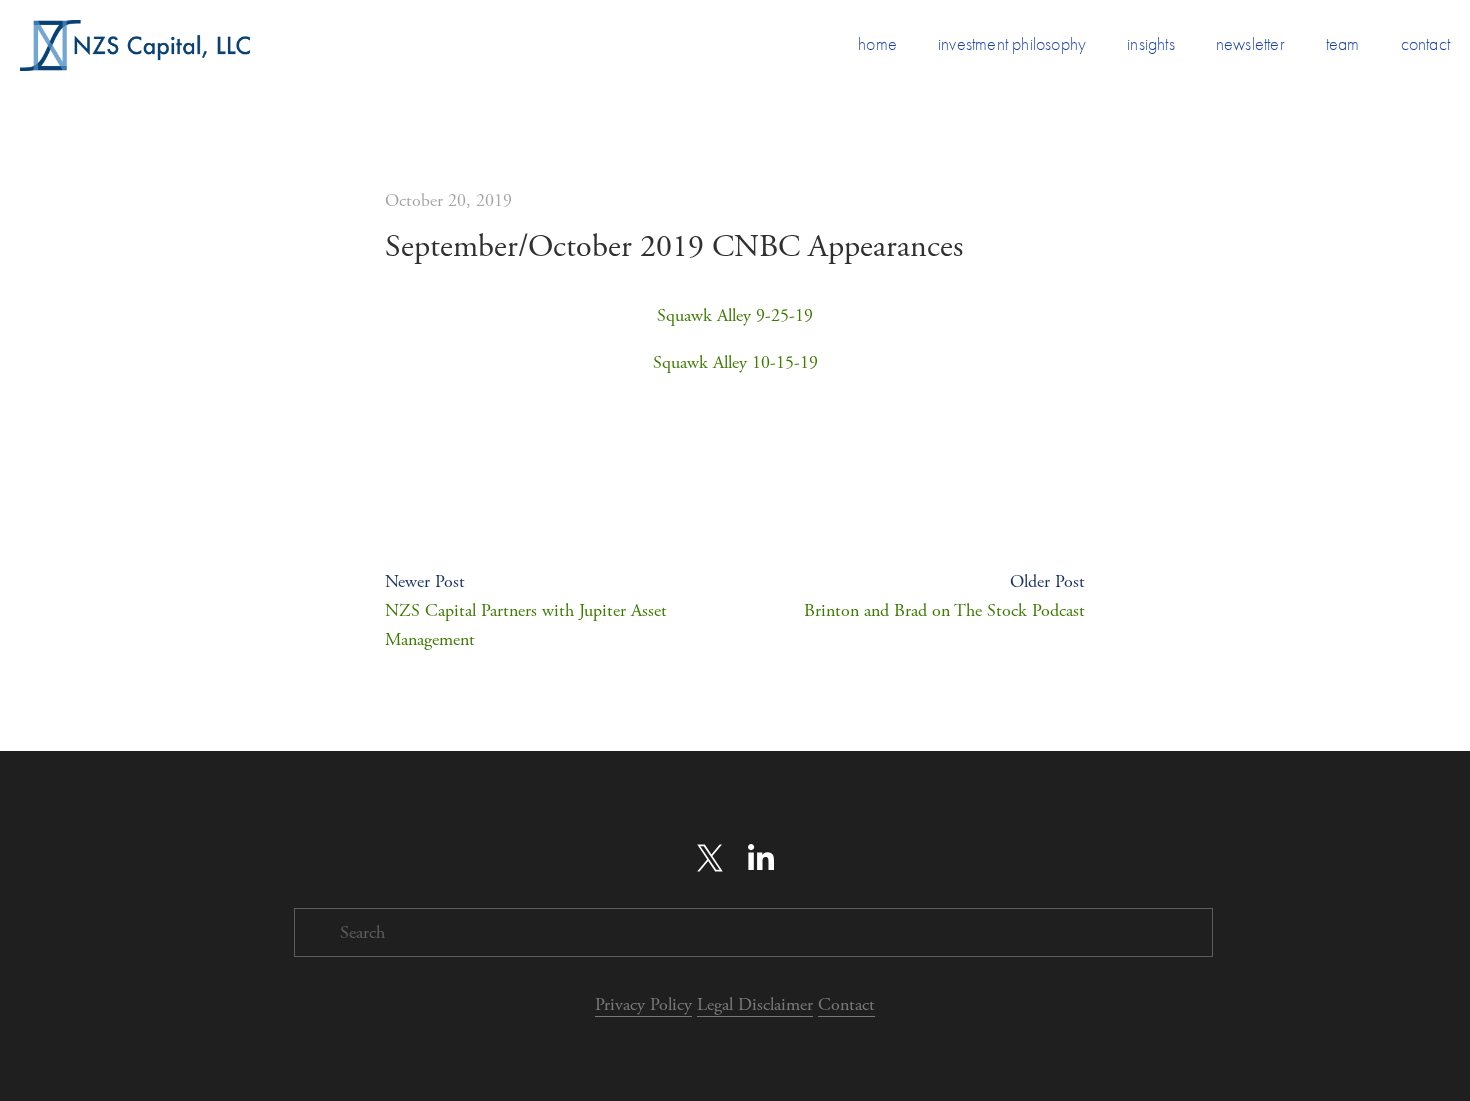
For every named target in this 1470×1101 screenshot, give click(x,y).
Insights (1151, 44)
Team (1343, 44)
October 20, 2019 (448, 200)
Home (877, 44)
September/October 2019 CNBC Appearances (674, 247)
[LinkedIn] (760, 858)
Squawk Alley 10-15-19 (735, 362)
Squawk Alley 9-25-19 (735, 315)
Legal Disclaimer (755, 1004)
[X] (710, 858)
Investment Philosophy (1012, 44)
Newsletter (1250, 44)
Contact (1425, 44)
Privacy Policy (643, 1004)
